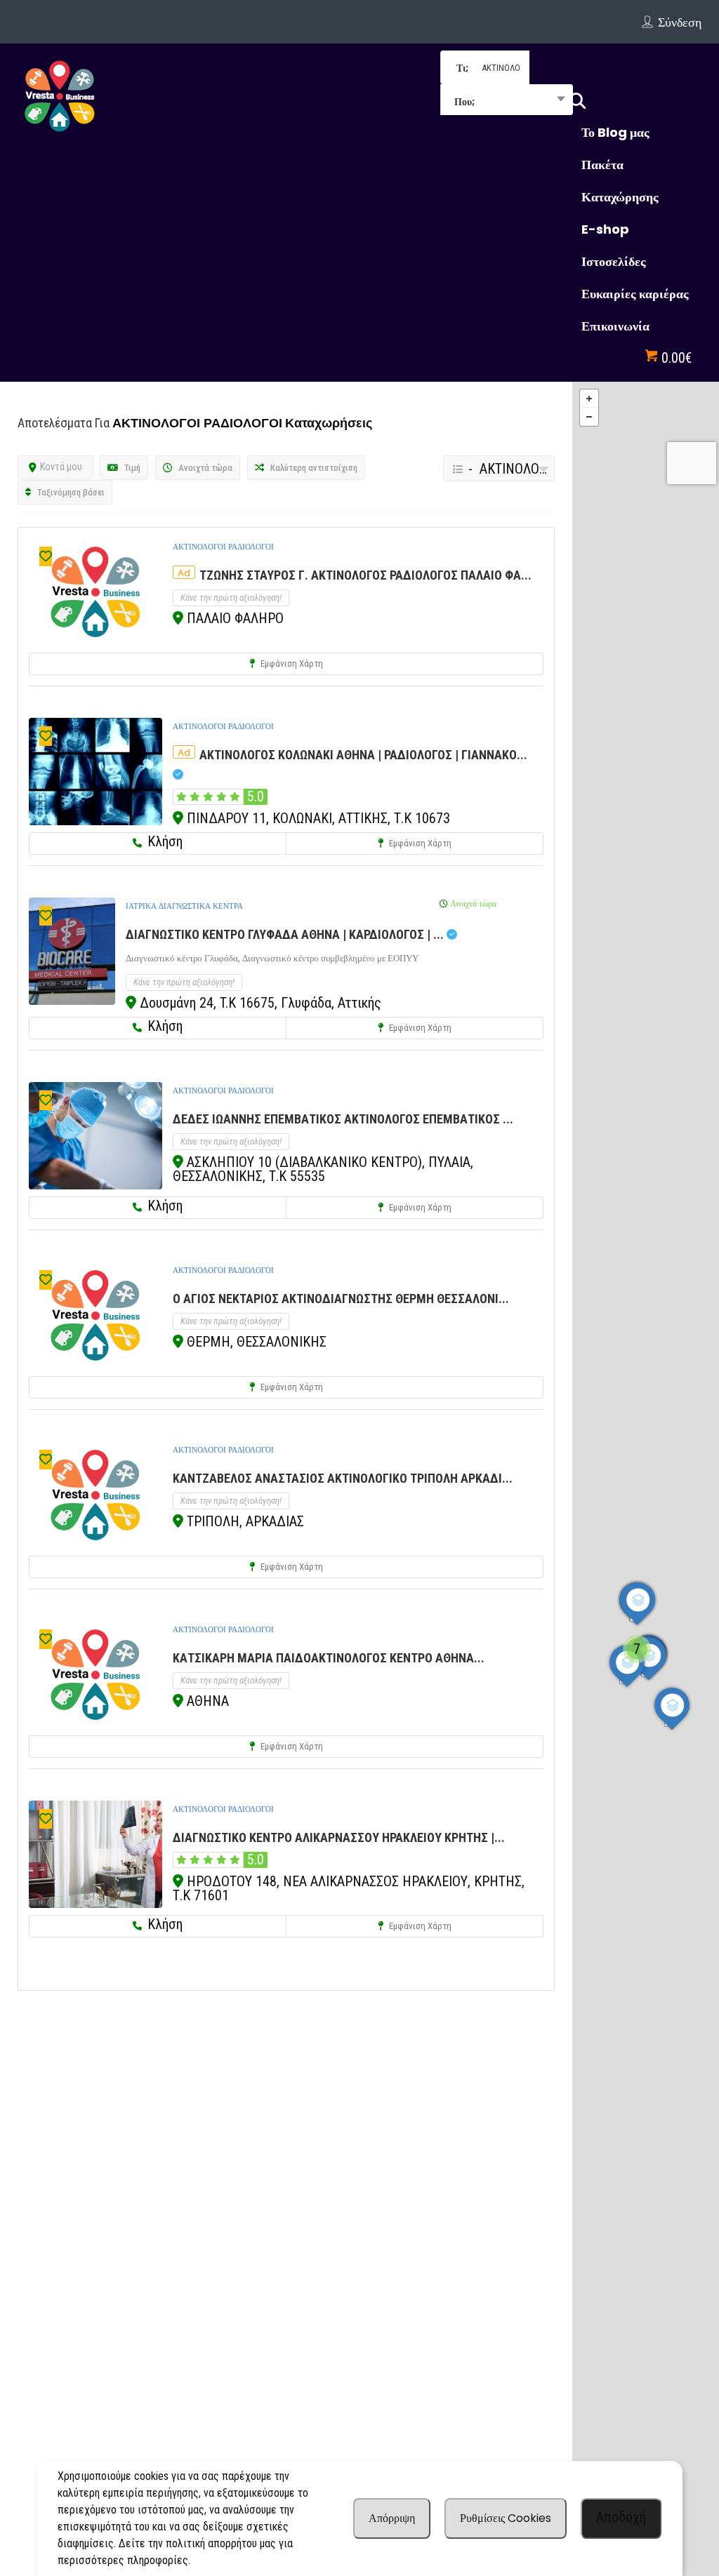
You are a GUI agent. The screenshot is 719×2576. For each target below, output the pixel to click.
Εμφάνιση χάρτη (291, 663)
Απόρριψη (392, 2518)
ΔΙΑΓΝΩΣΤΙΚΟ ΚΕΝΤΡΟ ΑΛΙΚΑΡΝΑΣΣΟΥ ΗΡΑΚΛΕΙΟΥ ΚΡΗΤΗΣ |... (339, 1837)
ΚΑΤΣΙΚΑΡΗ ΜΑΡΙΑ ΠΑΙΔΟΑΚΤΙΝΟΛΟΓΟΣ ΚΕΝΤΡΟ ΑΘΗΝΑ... (329, 1658)
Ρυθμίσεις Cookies (506, 2518)
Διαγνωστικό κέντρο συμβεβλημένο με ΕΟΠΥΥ (330, 958)
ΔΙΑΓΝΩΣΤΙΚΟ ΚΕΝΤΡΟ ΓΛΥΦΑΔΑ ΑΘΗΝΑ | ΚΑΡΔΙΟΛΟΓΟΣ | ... (286, 934)
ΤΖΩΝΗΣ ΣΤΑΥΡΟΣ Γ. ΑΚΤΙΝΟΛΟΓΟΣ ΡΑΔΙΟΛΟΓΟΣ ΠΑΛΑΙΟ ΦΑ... (365, 575)
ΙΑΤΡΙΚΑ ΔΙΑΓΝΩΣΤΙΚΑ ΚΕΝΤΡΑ (184, 906)
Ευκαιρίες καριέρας (635, 294)
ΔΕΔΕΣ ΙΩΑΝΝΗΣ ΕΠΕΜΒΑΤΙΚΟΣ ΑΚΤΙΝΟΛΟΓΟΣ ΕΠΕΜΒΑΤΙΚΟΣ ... (343, 1119)
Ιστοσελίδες (614, 261)
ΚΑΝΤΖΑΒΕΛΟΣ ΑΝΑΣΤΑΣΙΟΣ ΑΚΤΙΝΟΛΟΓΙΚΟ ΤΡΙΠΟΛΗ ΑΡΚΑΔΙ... (343, 1478)
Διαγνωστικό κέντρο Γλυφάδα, (184, 958)
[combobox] (507, 101)
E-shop (605, 229)
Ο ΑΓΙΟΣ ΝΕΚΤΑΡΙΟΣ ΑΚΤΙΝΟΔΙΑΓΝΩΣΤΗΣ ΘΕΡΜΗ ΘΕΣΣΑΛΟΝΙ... (341, 1299)
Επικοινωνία (615, 326)
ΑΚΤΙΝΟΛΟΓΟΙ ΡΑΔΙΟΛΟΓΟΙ (223, 547)
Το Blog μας (615, 132)
